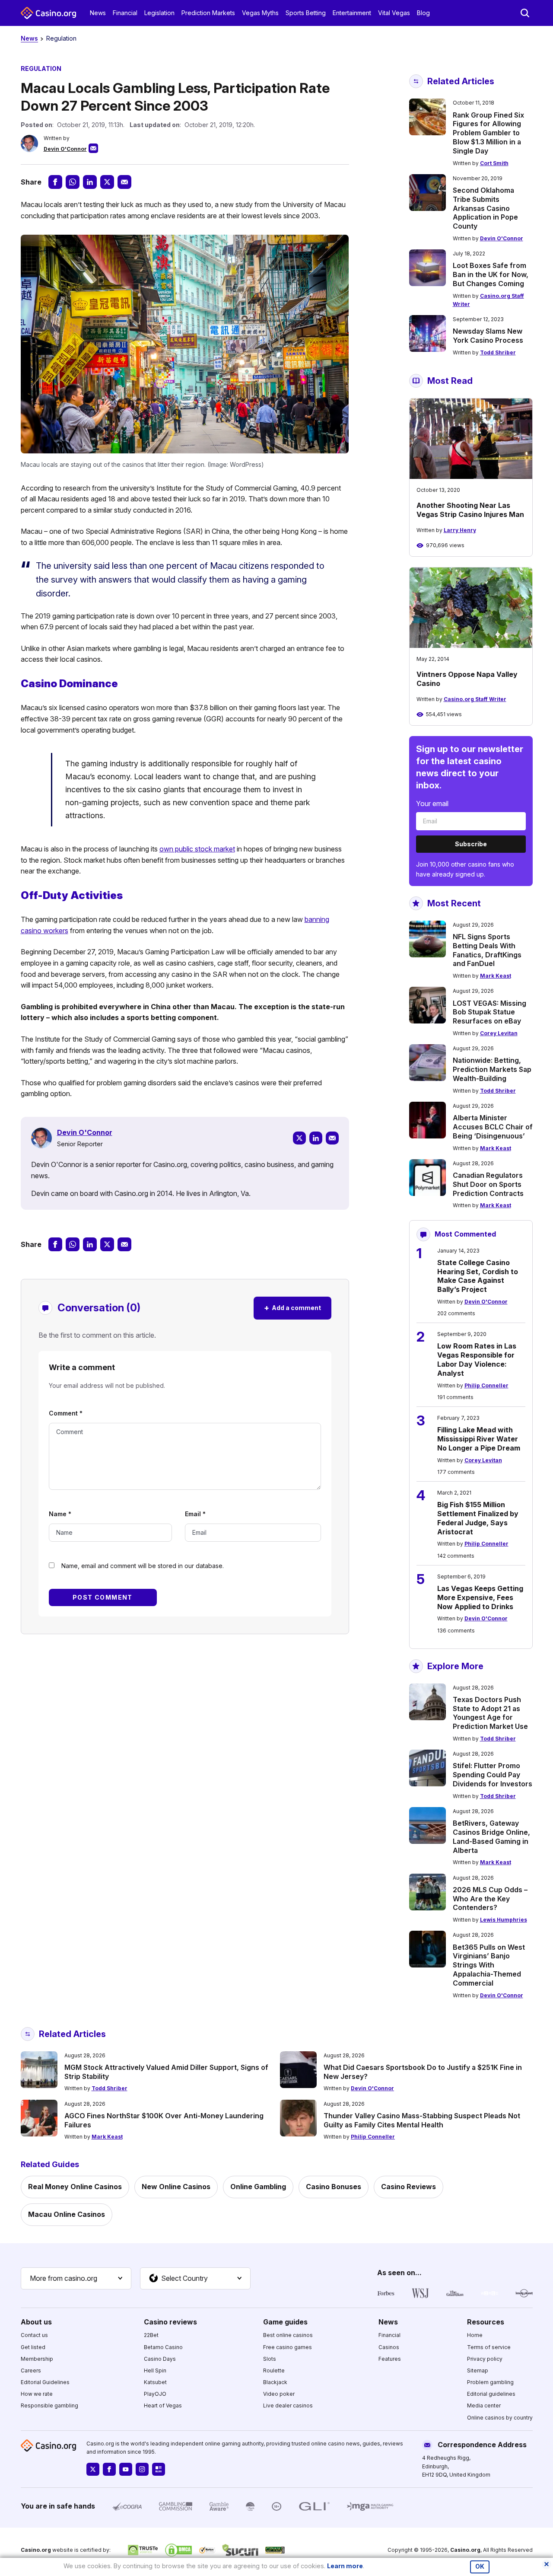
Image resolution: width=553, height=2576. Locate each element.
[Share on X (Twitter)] (107, 182)
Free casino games (288, 2347)
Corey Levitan (499, 1033)
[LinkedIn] (316, 1138)
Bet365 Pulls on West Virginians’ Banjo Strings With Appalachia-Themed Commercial (489, 1965)
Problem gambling (490, 2382)
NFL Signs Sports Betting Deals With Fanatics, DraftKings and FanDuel (487, 950)
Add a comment (292, 1308)
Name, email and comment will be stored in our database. (143, 1566)
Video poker (279, 2394)
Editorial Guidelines (45, 2382)
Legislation (159, 13)
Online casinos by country (500, 2418)
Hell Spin (155, 2370)
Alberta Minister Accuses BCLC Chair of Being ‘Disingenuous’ (493, 1127)
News (98, 13)
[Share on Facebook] (55, 182)
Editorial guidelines (491, 2394)
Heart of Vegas (163, 2405)
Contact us (34, 2335)
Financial (125, 13)
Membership (37, 2359)
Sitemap (478, 2370)
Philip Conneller (486, 1385)
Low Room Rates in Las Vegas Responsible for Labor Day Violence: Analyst (477, 1359)
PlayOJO (155, 2394)
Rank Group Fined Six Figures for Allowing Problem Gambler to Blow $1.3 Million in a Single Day (488, 133)
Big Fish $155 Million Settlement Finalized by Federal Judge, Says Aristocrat (478, 1518)
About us (36, 2322)
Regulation (61, 38)
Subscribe (471, 844)
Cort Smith (494, 163)
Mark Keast (496, 976)
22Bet (151, 2335)
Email (195, 1514)
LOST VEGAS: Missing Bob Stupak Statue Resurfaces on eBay (489, 1012)
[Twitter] (299, 1138)
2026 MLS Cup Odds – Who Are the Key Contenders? (490, 1899)
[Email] (332, 1138)
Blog (423, 13)
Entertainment (352, 13)
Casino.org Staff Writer (475, 699)
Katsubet (155, 2382)
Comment (66, 1413)
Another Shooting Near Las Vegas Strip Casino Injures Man (470, 510)
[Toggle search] (525, 13)
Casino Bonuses (334, 2187)
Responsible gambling (49, 2405)
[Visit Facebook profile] (109, 2469)
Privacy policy (485, 2359)
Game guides (285, 2322)
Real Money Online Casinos (75, 2187)
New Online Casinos (176, 2187)
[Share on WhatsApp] (73, 182)
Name (60, 1514)
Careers (31, 2370)
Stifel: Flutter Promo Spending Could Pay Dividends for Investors (493, 1775)
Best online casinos (288, 2335)
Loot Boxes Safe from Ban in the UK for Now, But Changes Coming (491, 274)
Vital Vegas (394, 13)
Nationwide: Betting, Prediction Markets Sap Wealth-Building (492, 1069)
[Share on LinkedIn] (90, 182)
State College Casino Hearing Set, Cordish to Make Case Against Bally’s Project (478, 1276)
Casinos (389, 2347)
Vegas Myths (260, 13)
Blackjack (275, 2382)
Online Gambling (258, 2187)
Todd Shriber (498, 352)
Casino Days (160, 2359)
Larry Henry (460, 530)
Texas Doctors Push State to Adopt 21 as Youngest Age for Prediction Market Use (490, 1713)
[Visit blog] (159, 2469)
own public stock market (197, 849)
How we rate (37, 2394)
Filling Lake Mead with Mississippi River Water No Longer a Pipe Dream (479, 1439)
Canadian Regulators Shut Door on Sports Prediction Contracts (488, 1184)
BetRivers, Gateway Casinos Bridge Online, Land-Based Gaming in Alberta (491, 1836)
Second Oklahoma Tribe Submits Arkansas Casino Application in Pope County (485, 208)
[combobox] (76, 2279)
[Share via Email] (124, 182)
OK (480, 2566)
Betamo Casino (163, 2347)
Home (475, 2335)
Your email (432, 803)
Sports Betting (306, 13)
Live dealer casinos (288, 2405)
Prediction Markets (208, 13)
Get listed (33, 2347)
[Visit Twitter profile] (93, 2469)
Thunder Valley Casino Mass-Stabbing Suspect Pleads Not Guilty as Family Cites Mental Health (422, 2120)
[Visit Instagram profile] (142, 2469)
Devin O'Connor (65, 149)
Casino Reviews (408, 2187)
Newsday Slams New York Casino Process (488, 336)
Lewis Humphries (504, 1920)
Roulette (274, 2370)
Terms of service (489, 2347)
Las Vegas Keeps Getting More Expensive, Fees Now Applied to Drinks (480, 1597)
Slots (270, 2359)
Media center (484, 2405)
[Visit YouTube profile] (126, 2469)
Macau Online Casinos (67, 2214)
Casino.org (465, 2550)
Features (390, 2359)
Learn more (345, 2566)
